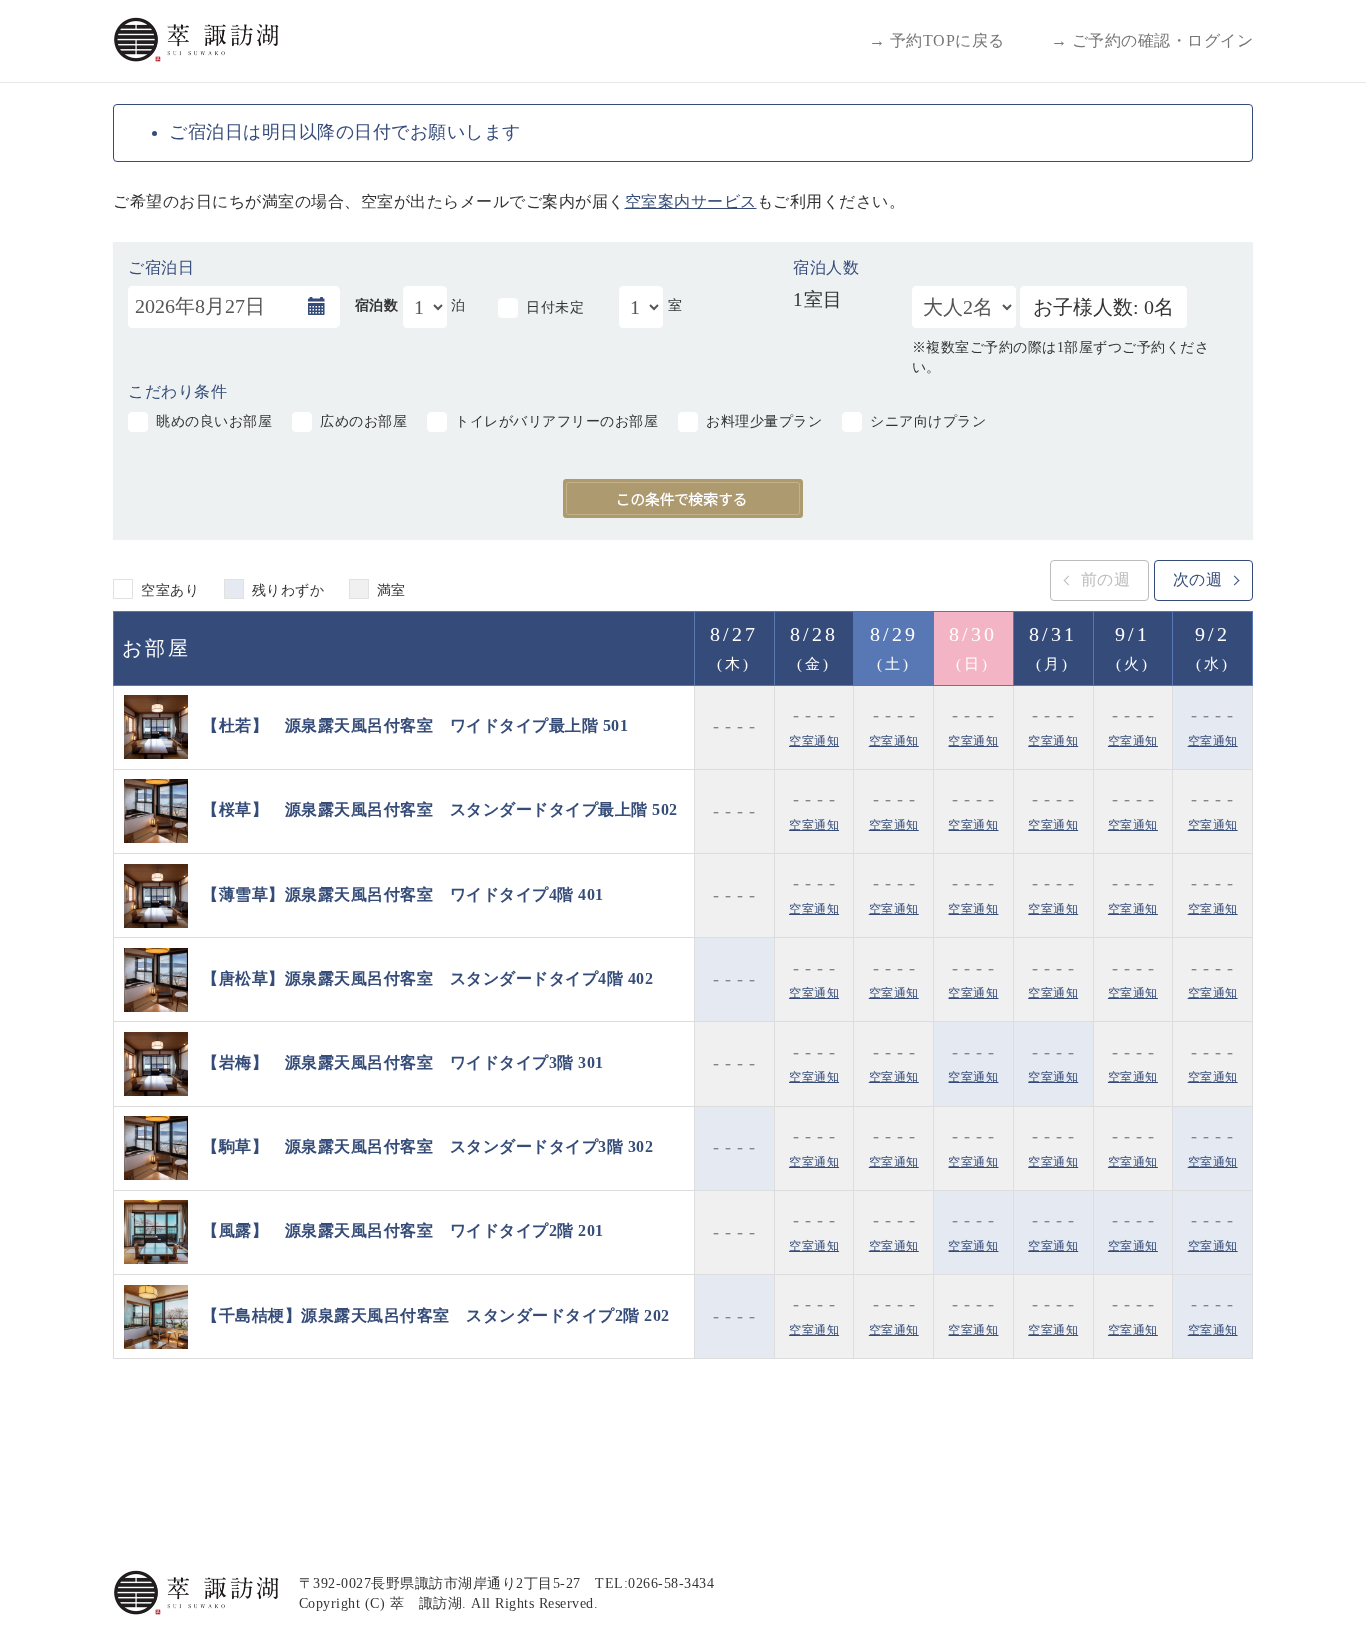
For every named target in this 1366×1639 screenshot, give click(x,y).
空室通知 (814, 741)
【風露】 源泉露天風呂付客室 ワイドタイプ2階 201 (403, 1230)
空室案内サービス (691, 201)
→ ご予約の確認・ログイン (1152, 40)
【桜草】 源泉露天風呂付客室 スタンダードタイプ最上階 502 (440, 809)
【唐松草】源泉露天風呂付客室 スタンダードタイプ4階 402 (427, 977)
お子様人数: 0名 (1103, 307)
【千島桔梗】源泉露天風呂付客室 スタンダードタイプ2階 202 (436, 1314)
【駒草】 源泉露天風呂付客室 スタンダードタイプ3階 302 (427, 1146)
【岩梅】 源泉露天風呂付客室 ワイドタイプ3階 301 (403, 1062)
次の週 (1198, 579)
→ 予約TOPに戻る (937, 40)
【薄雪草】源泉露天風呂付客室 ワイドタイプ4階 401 (403, 893)
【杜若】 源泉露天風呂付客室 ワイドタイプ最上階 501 (415, 725)
